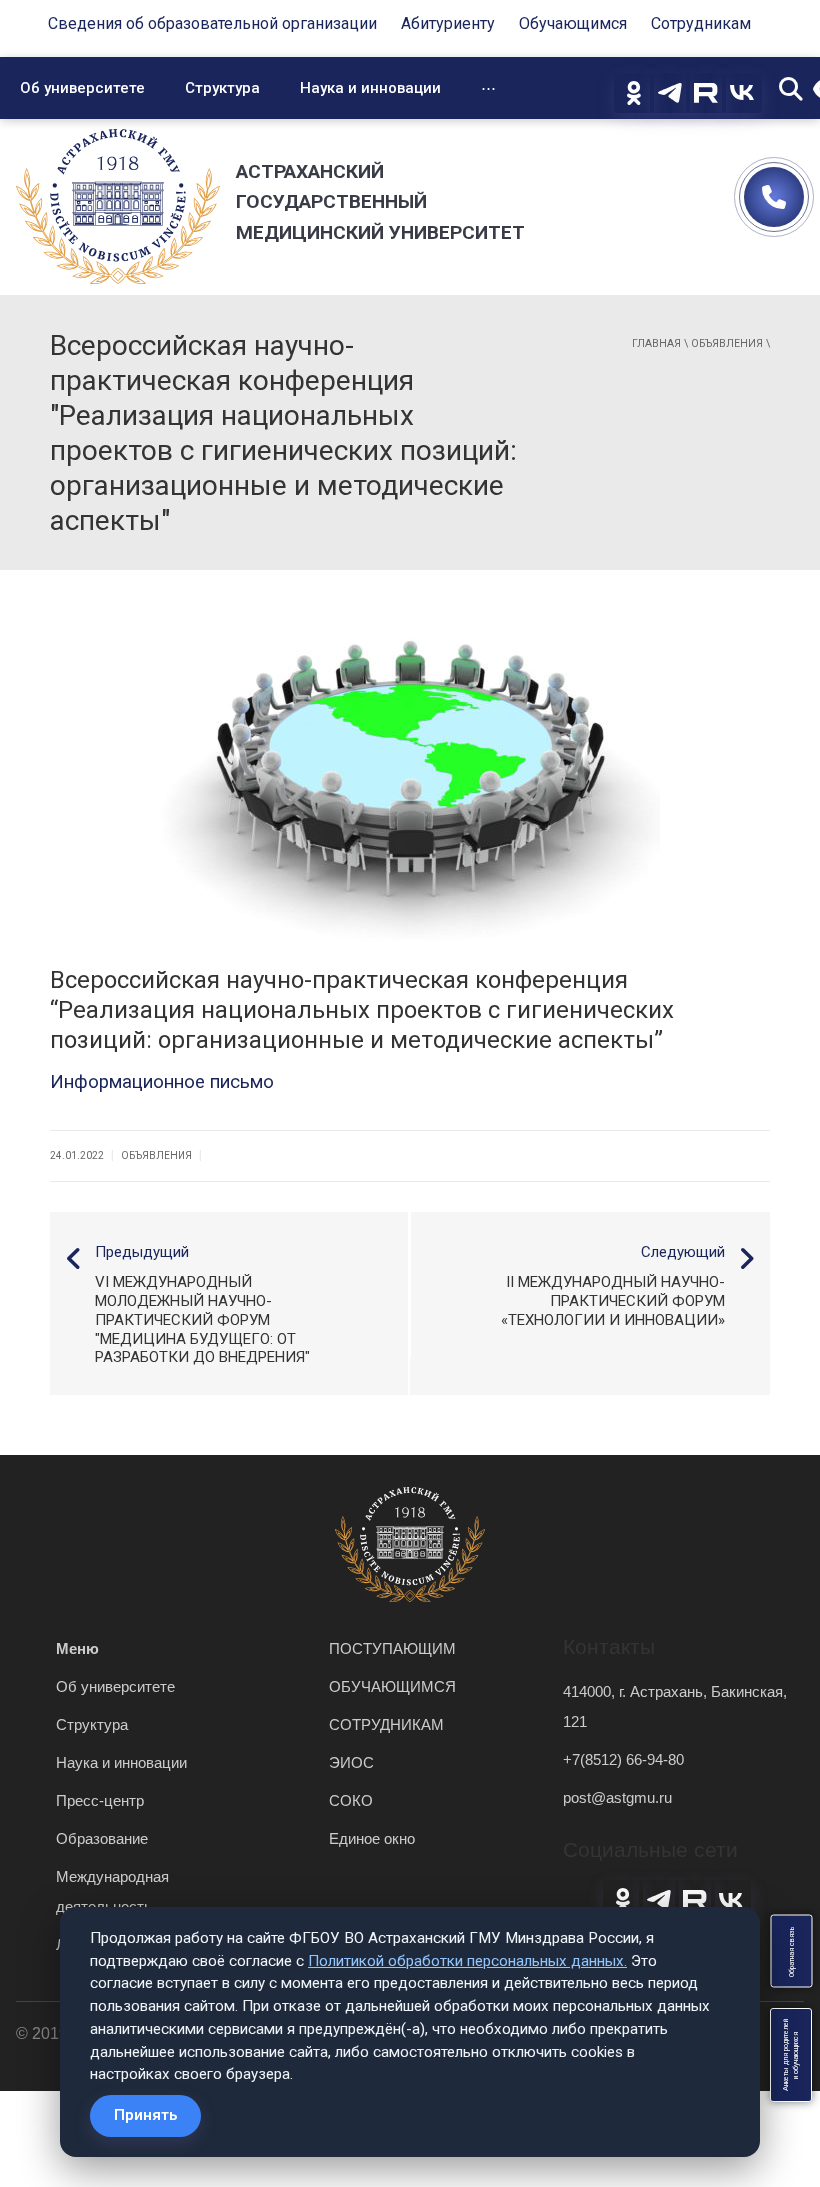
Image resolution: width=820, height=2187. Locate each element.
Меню (77, 1648)
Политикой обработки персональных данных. (467, 1961)
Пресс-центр (100, 1800)
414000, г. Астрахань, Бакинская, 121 (675, 1706)
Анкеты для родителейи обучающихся (791, 2055)
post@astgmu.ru (617, 1797)
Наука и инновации (370, 88)
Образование (102, 1838)
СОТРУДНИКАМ (386, 1724)
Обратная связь (791, 1951)
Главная (656, 343)
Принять (145, 2115)
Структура (222, 88)
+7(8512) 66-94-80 (623, 1759)
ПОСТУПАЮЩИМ (392, 1648)
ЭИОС (351, 1762)
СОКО (351, 1800)
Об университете (82, 88)
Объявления (727, 343)
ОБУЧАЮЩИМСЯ (392, 1686)
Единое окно (372, 1838)
